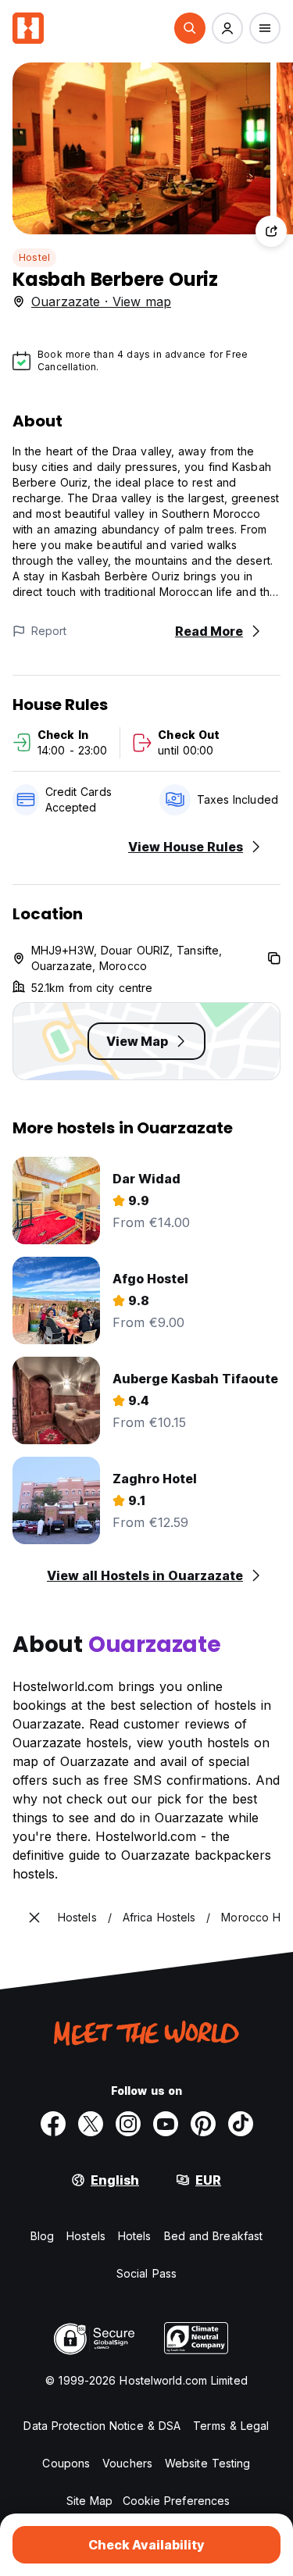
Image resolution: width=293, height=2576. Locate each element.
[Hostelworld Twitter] (91, 2124)
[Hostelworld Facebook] (53, 2124)
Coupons (66, 2463)
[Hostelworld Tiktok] (241, 2124)
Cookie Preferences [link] (177, 2501)
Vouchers (127, 2463)
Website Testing (208, 2463)
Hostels (86, 2236)
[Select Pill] (190, 28)
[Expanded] (34, 1918)
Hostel (34, 257)
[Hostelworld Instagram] (128, 2124)
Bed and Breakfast (214, 2236)
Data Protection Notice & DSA (102, 2426)
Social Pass (146, 2273)
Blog (42, 2236)
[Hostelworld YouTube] (166, 2124)
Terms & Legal (231, 2426)
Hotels (135, 2236)
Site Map (90, 2501)
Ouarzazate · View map (101, 301)
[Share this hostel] (271, 231)
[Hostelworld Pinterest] (203, 2124)
